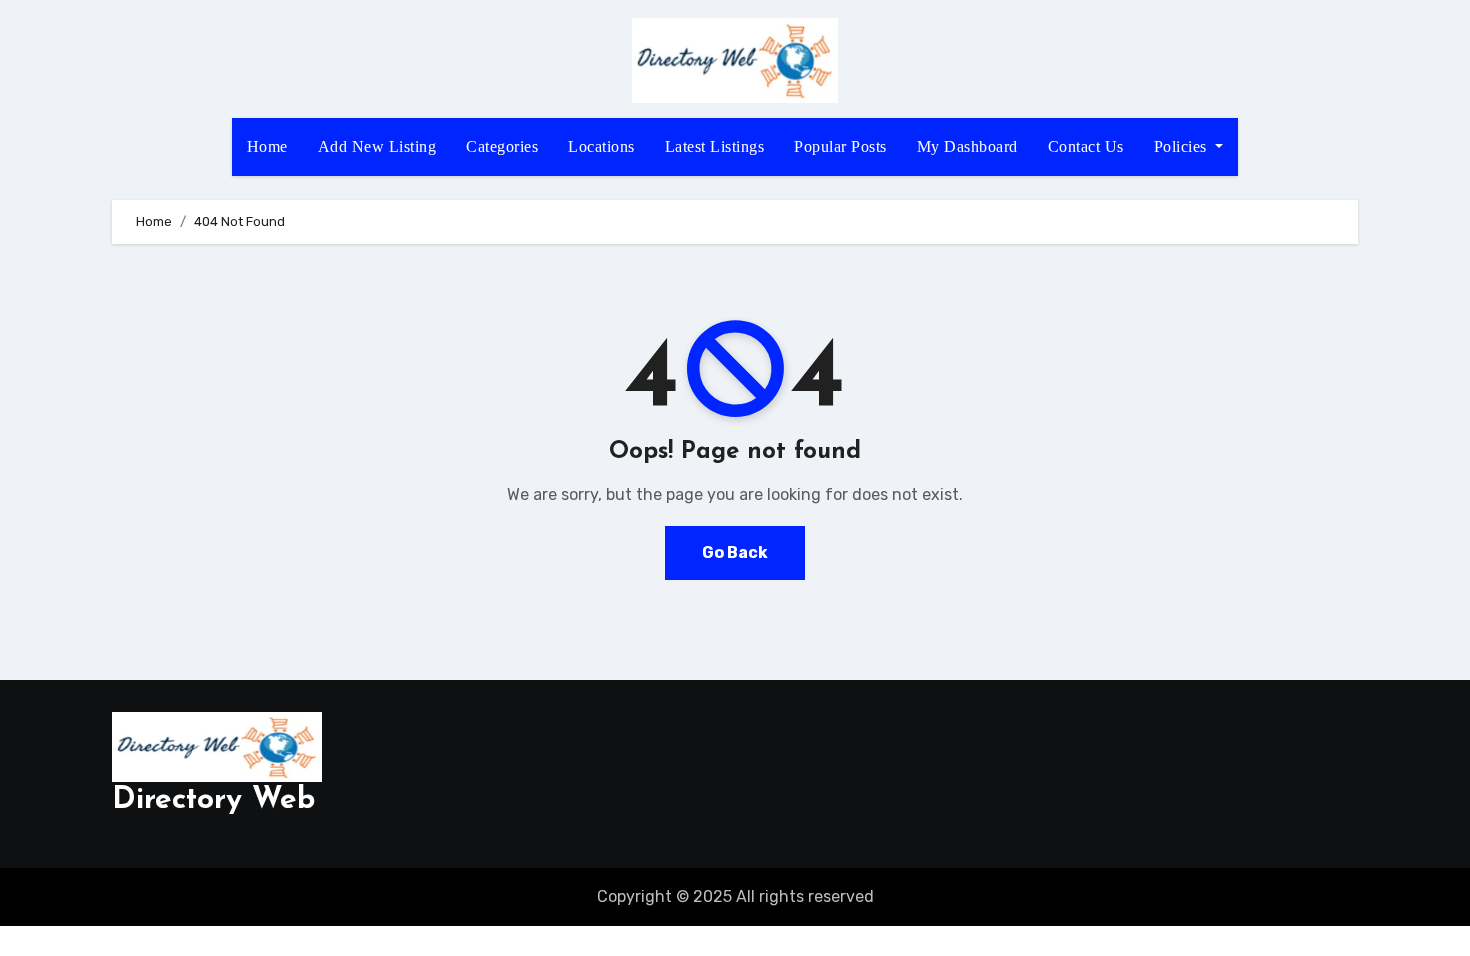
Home (267, 146)
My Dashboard (967, 146)
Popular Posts (840, 146)
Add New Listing (377, 146)
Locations (601, 146)
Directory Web (213, 800)
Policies (1183, 146)
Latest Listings (715, 146)
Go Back (735, 552)
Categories (502, 146)
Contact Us (1086, 146)
